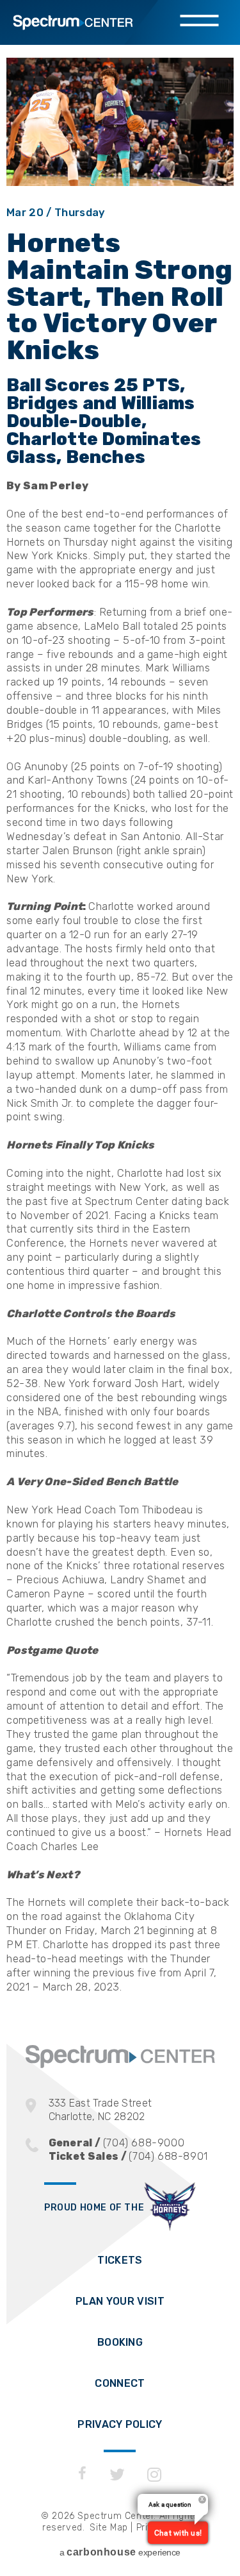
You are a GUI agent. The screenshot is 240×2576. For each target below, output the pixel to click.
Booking (120, 2342)
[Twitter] (117, 2475)
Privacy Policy (120, 2424)
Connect (120, 2383)
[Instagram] (155, 2475)
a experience (120, 2552)
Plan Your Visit (120, 2301)
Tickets (120, 2260)
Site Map (109, 2528)
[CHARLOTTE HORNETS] (170, 2208)
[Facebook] (82, 2475)
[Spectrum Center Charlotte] (120, 2065)
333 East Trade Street (100, 2110)
